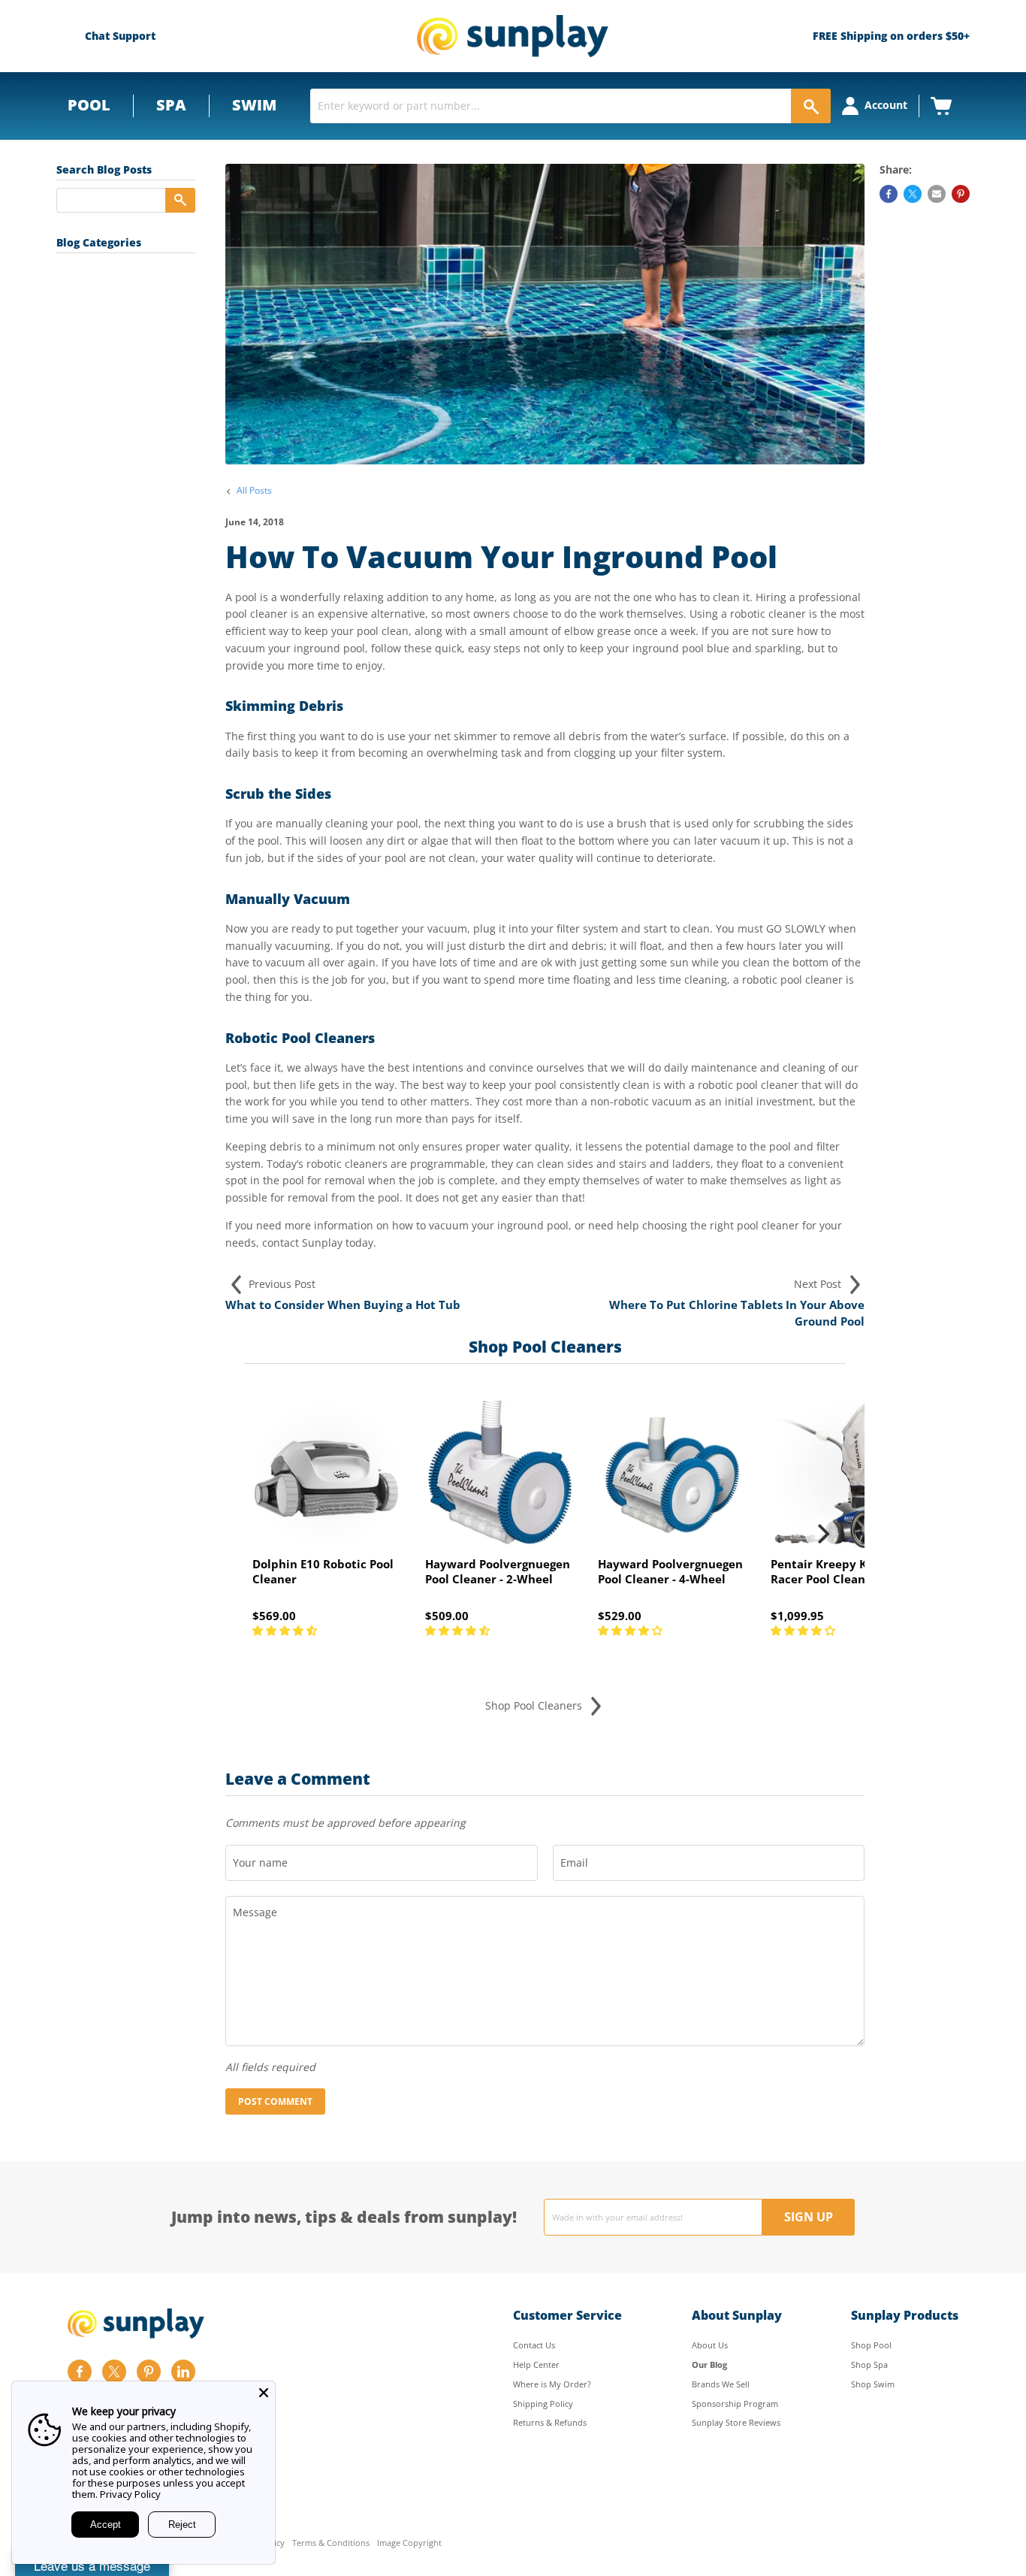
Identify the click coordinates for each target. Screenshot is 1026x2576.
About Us (710, 2345)
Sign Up (809, 2217)
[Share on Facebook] (889, 194)
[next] (822, 1534)
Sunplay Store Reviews (736, 2422)
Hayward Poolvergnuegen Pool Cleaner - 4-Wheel (670, 1571)
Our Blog (709, 2364)
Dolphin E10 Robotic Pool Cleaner (323, 1571)
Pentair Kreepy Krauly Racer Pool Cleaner (834, 1571)
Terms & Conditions (331, 2543)
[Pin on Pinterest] (961, 194)
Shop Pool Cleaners (535, 1705)
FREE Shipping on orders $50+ (891, 36)
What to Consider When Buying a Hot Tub (343, 1305)
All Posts (254, 491)
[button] (286, 1630)
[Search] (811, 106)
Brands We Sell (721, 2384)
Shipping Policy (543, 2404)
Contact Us (534, 2345)
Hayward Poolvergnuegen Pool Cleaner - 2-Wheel (498, 1571)
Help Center (536, 2364)
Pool (89, 105)
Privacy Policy (130, 2494)
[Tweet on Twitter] (913, 194)
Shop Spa (869, 2364)
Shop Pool (871, 2345)
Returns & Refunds (550, 2422)
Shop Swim (873, 2384)
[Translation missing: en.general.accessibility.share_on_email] (937, 194)
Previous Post (281, 1284)
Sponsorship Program (735, 2404)
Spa (171, 105)
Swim (254, 105)
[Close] (264, 2393)
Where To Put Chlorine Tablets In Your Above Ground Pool (737, 1313)
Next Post (819, 1284)
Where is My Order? (552, 2384)
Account (886, 105)
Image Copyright (409, 2543)
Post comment (275, 2101)
